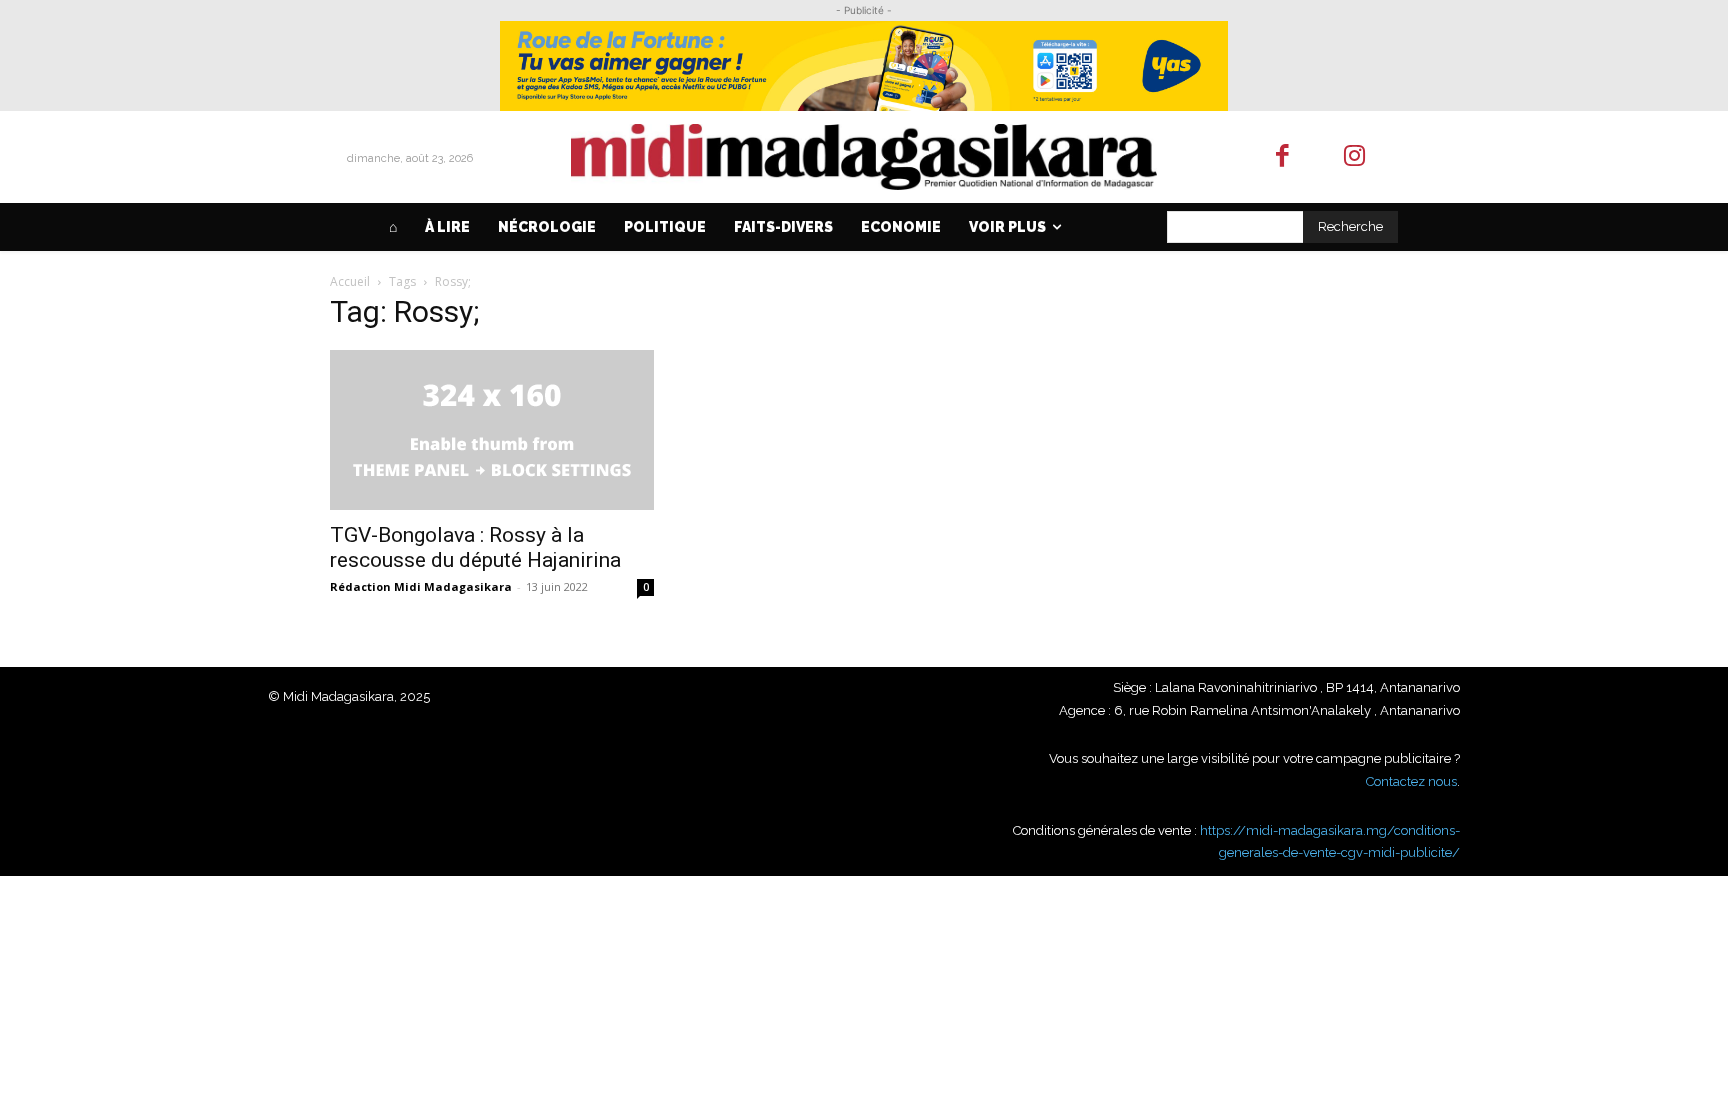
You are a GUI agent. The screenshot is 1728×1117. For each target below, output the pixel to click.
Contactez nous (1411, 781)
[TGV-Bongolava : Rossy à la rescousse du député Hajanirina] (492, 430)
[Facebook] (1282, 157)
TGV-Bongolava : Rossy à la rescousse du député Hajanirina (475, 547)
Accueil (350, 281)
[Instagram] (1355, 157)
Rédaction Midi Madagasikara (421, 586)
